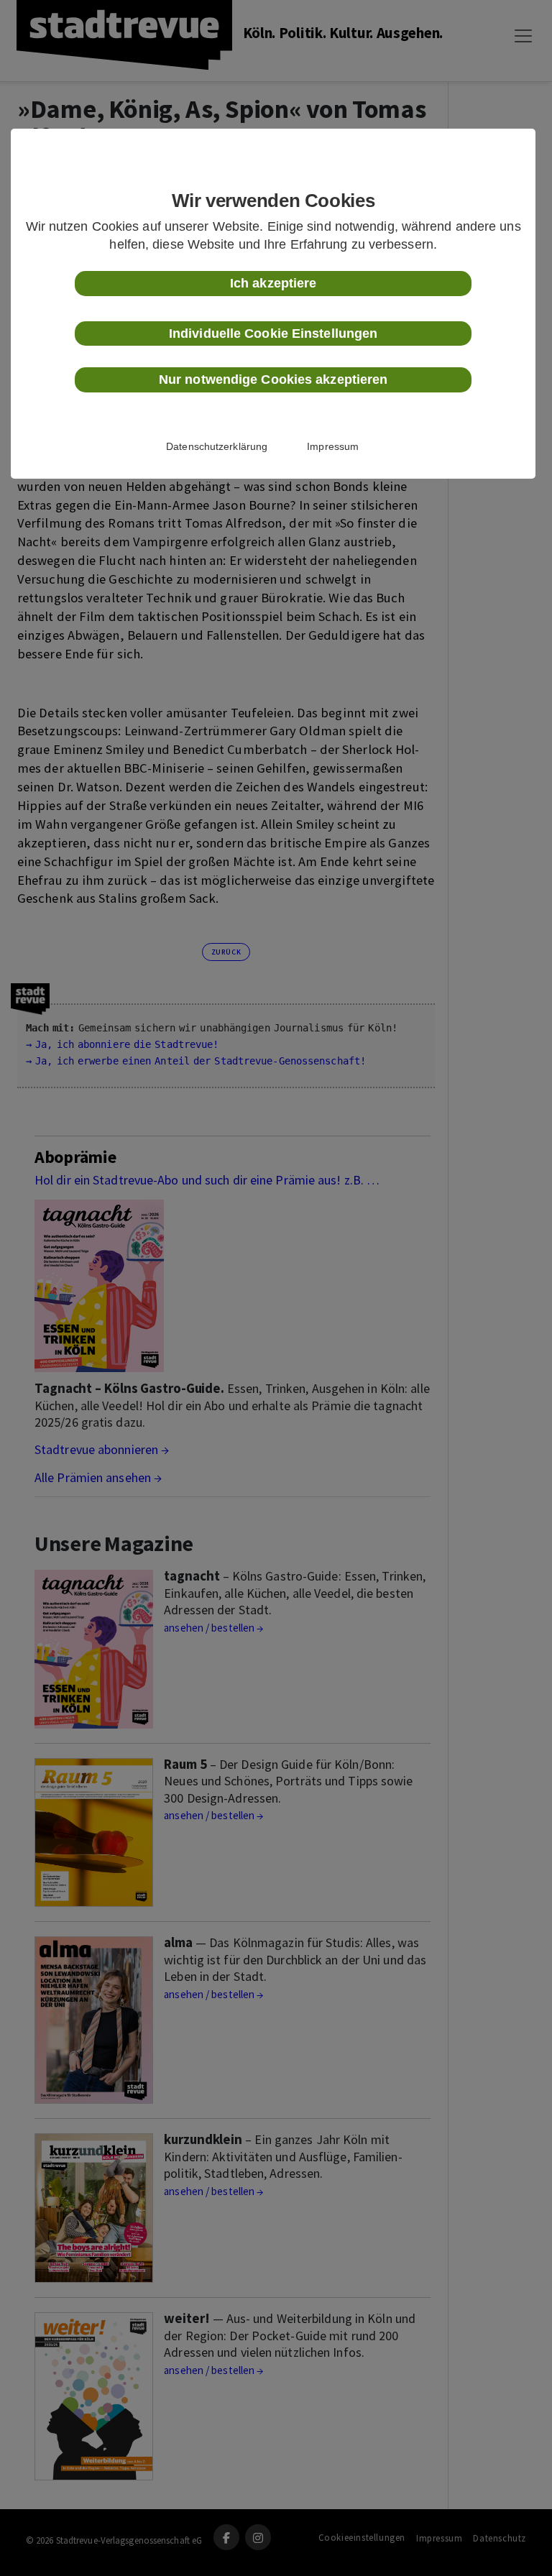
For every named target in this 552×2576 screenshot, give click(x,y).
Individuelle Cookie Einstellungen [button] (273, 333)
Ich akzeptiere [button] (273, 283)
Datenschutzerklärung (217, 446)
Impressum (333, 446)
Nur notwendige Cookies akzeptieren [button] (273, 379)
